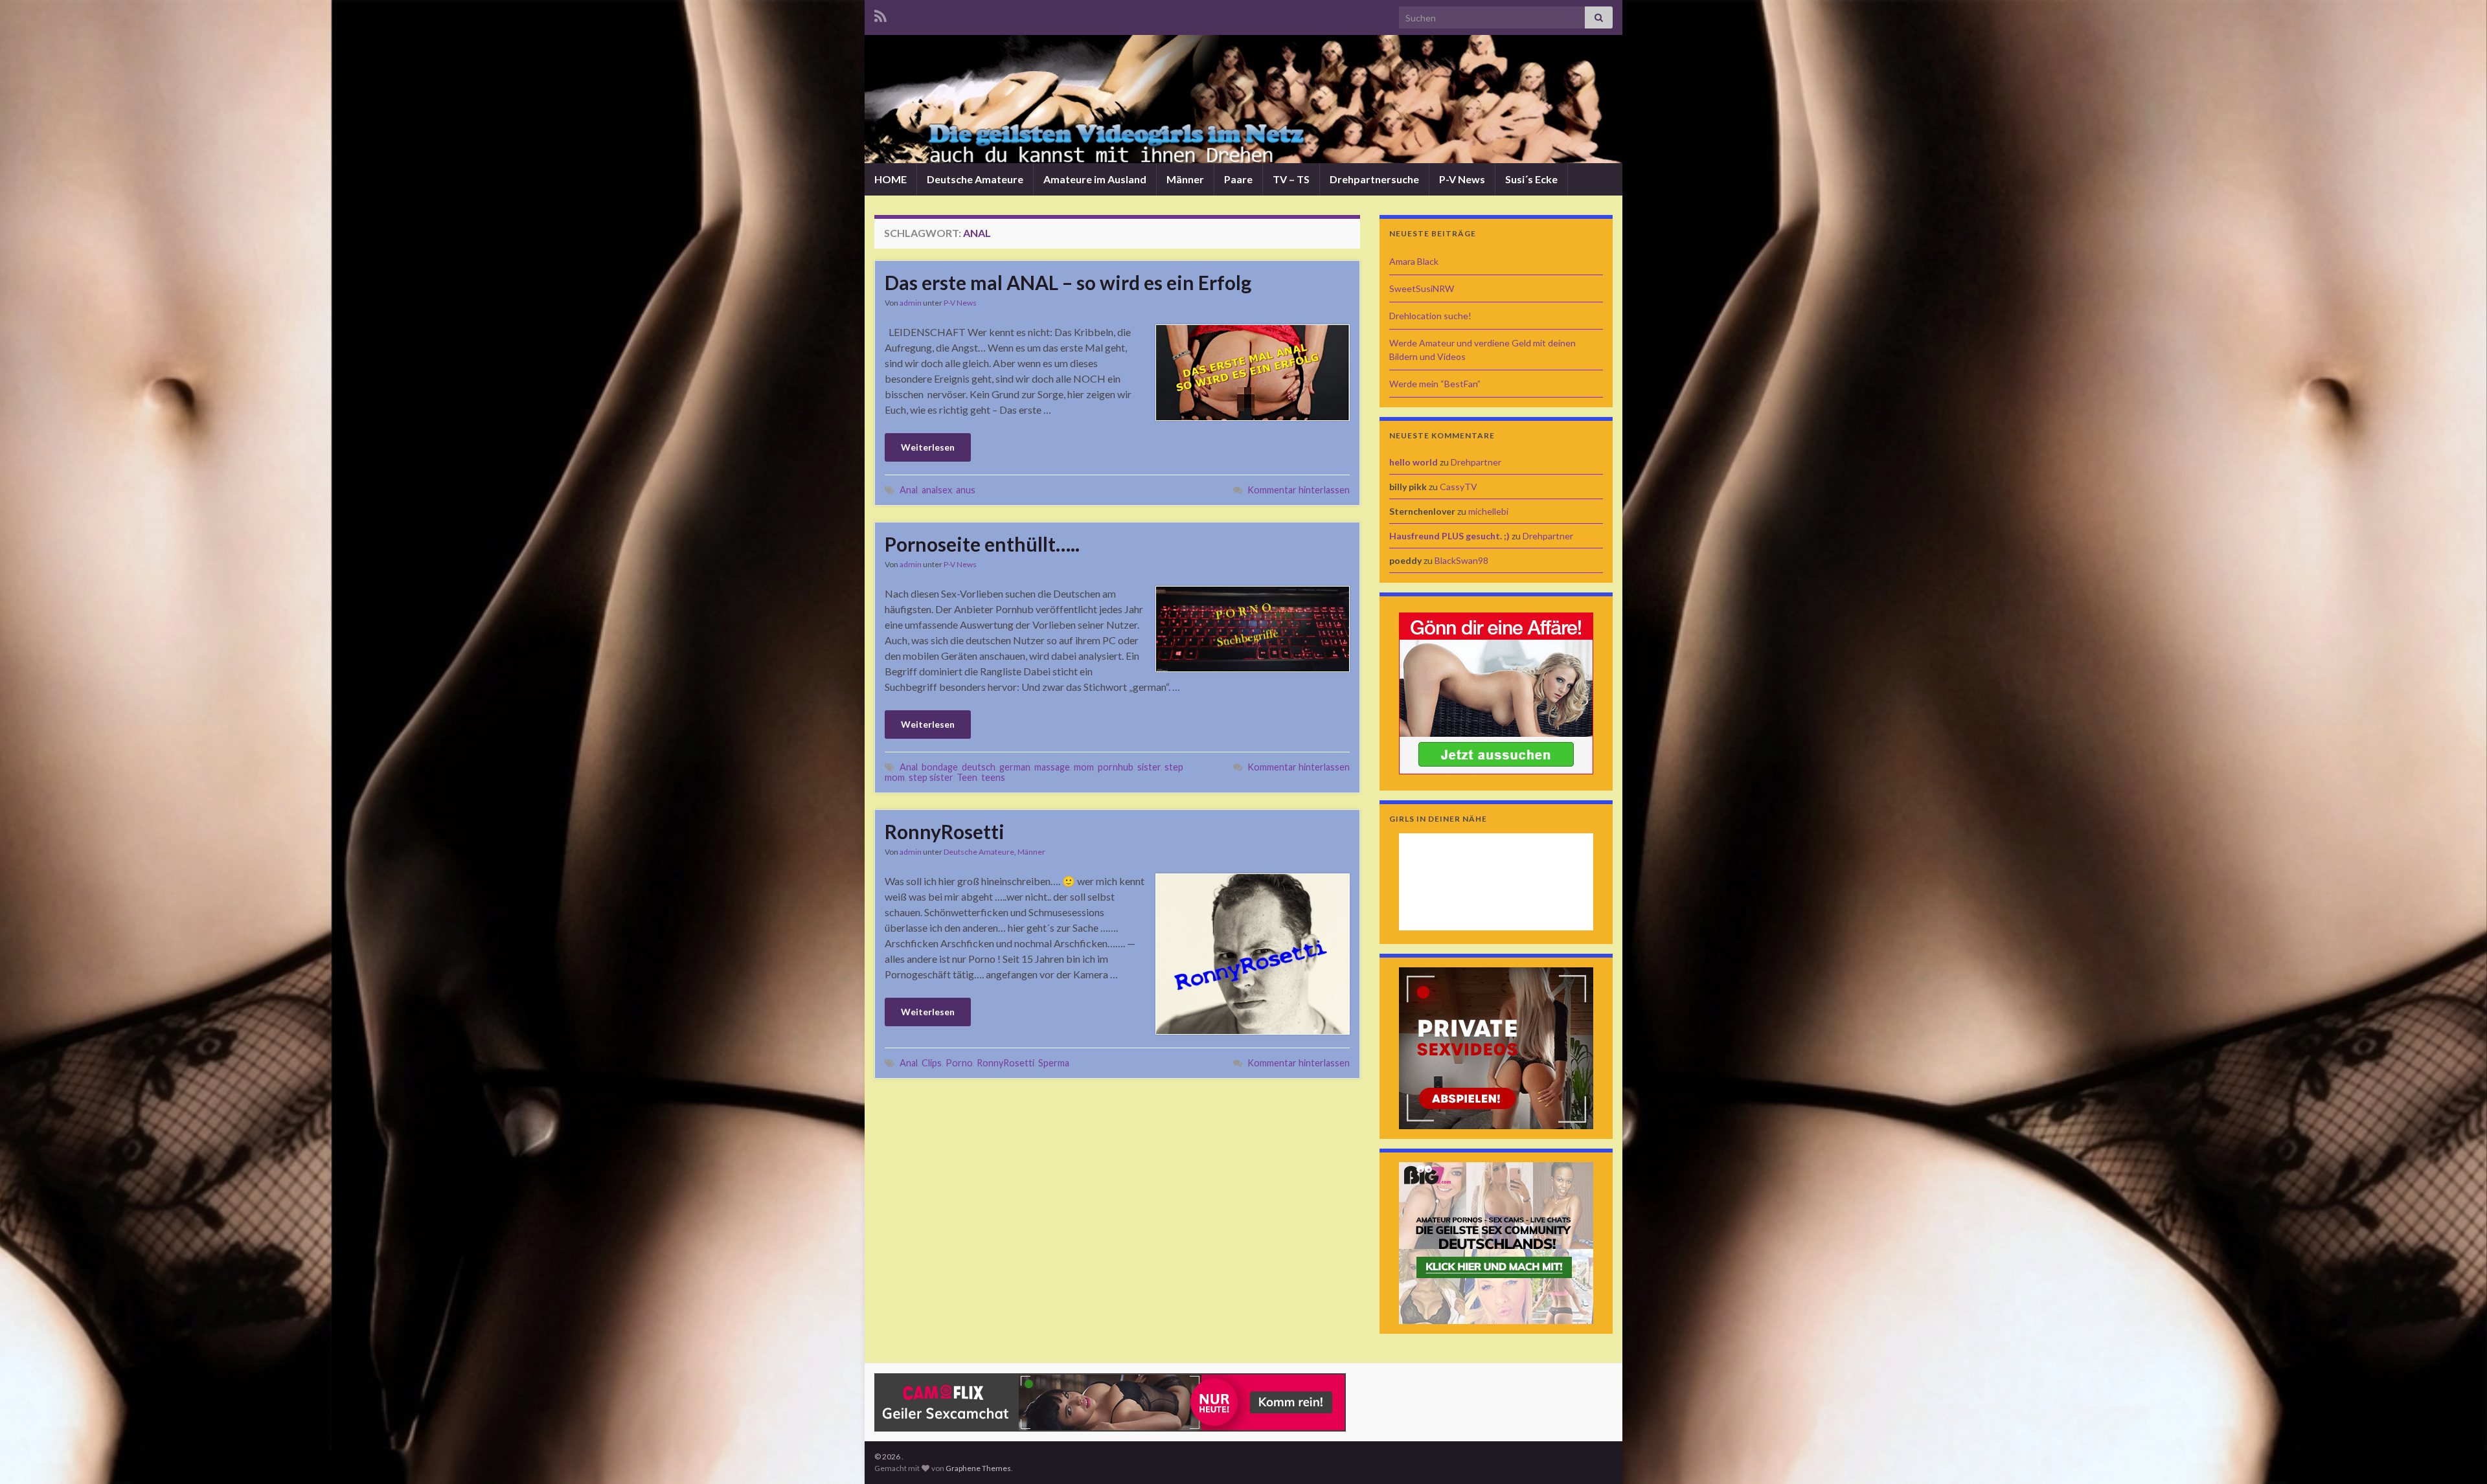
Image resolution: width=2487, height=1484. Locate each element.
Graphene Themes (978, 1468)
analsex (937, 490)
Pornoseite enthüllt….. (982, 544)
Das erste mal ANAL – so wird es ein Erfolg (1068, 282)
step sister (931, 777)
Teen (967, 777)
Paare (1238, 179)
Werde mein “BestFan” (1435, 384)
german (1015, 767)
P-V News (1462, 179)
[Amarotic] (1496, 692)
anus (966, 490)
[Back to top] (2458, 1455)
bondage (940, 767)
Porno (959, 1063)
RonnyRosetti (945, 831)
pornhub (1116, 767)
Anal (909, 490)
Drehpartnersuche (1374, 179)
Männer (1185, 179)
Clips (932, 1063)
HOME (891, 179)
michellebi (1488, 511)
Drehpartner (1476, 462)
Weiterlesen (928, 447)
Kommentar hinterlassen (1299, 490)
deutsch (979, 767)
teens (993, 777)
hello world (1414, 462)
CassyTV (1459, 487)
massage (1052, 767)
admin (911, 303)
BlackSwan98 (1461, 560)
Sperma (1054, 1063)
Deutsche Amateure (975, 179)
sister (1149, 767)
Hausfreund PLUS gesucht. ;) (1449, 536)
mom (1084, 767)
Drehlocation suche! (1430, 316)
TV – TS (1291, 179)
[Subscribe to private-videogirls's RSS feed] (880, 14)
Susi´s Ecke (1531, 179)
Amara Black (1414, 261)
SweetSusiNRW (1422, 288)
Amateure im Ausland (1095, 179)
